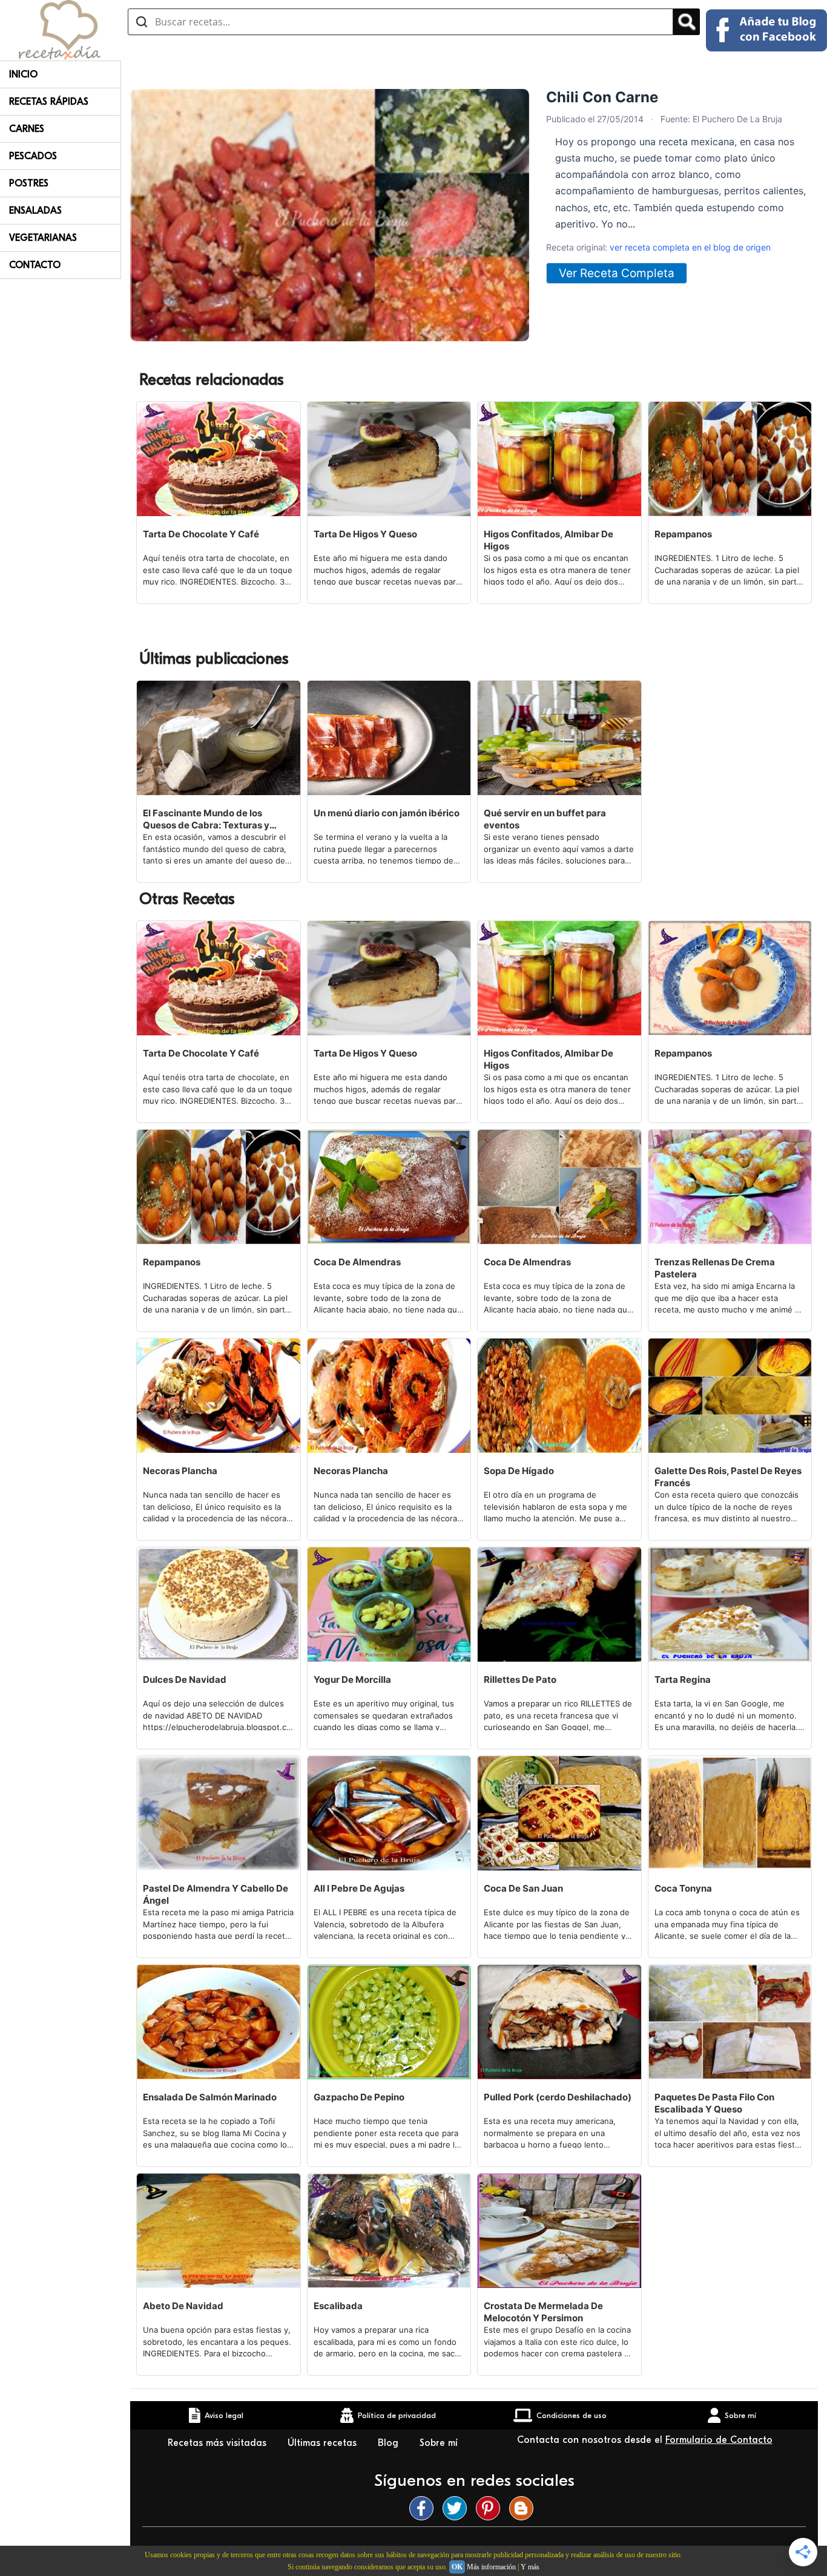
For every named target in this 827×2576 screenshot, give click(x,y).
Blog (390, 2443)
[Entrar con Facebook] (766, 30)
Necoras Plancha (180, 1471)
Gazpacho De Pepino (359, 2097)
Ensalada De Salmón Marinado (210, 2097)
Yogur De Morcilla (352, 1680)
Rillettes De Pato (520, 1680)
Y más (530, 2567)
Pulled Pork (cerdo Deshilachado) (558, 2097)
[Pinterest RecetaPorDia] (491, 2508)
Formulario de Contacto (719, 2440)
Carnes (27, 129)
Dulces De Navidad (185, 1680)
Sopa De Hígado (519, 1471)
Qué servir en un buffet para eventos (545, 819)
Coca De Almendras (357, 1262)
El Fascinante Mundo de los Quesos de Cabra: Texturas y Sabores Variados (206, 819)
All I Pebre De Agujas (359, 1888)
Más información (491, 2567)
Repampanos (683, 534)
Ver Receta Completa (617, 273)
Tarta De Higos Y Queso (365, 534)
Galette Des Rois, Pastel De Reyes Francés (728, 1477)
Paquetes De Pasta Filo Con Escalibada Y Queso (714, 2103)
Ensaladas (35, 211)
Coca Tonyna (683, 1888)
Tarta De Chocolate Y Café (201, 534)
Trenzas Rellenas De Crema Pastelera (715, 1268)
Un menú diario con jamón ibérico (387, 813)
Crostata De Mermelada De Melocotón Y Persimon (543, 2312)
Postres (29, 183)
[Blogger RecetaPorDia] (524, 2508)
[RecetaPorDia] (60, 29)
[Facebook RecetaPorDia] (424, 2508)
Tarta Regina (683, 1680)
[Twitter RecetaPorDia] (458, 2508)
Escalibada (338, 2306)
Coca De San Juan (523, 1888)
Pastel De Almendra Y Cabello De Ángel (216, 1894)
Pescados (33, 156)
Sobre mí (439, 2443)
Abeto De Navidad (183, 2306)
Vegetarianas (43, 238)
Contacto (35, 265)
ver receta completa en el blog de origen (690, 247)
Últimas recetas (324, 2443)
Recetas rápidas (49, 102)
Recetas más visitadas (219, 2443)
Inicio (23, 74)
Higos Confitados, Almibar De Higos (549, 540)
